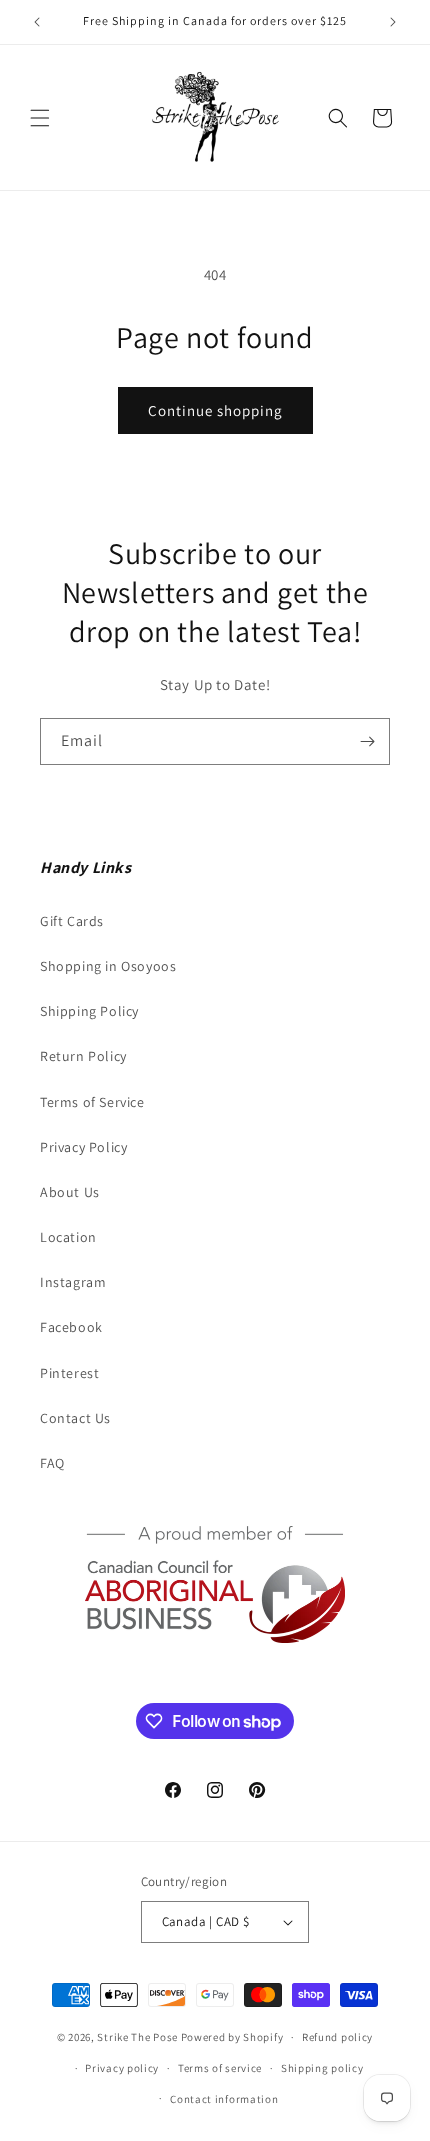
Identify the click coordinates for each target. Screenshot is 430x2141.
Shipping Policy (89, 1011)
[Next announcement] (393, 22)
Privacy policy (122, 2068)
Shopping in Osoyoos (108, 966)
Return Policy (83, 1056)
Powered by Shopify (232, 2037)
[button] (40, 118)
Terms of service (220, 2068)
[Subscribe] (367, 741)
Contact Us (75, 1418)
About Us (70, 1192)
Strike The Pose (137, 2037)
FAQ (52, 1463)
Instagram (73, 1282)
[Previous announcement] (37, 22)
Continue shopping (215, 410)
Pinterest (69, 1373)
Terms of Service (92, 1102)
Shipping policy (322, 2068)
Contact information (224, 2099)
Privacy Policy (83, 1147)
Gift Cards (72, 921)
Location (68, 1237)
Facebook (71, 1327)
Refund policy (337, 2037)
